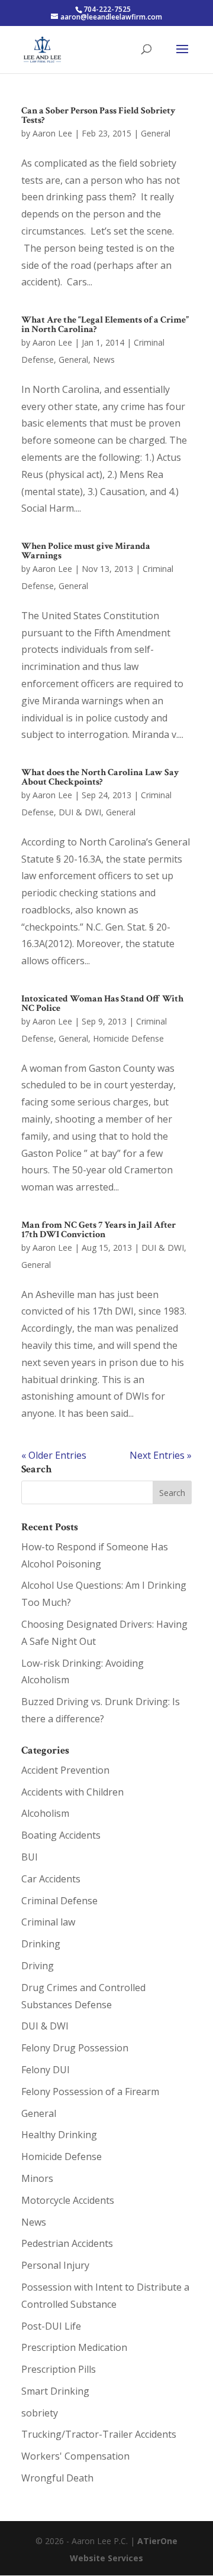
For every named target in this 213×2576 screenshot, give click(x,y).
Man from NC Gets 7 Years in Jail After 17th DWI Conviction (99, 1230)
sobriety (40, 2413)
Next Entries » (161, 1455)
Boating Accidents (61, 1835)
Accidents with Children (72, 1792)
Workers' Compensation (75, 2456)
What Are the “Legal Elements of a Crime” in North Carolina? (105, 325)
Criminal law (48, 1922)
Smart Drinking (55, 2391)
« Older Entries (54, 1455)
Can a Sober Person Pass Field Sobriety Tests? (99, 116)
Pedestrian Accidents (67, 2243)
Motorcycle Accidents (68, 2200)
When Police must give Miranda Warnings (86, 551)
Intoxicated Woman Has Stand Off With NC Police (102, 1004)
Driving (38, 1966)
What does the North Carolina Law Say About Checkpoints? (100, 777)
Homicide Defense (128, 1038)
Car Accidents (51, 1879)
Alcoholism (45, 1813)
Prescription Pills (59, 2369)
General (156, 133)
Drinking (41, 1944)
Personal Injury (55, 2265)
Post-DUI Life (51, 2326)
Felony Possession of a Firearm (90, 2092)
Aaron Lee (52, 133)
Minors (37, 2178)
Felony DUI (46, 2070)
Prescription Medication (74, 2347)
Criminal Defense (59, 1901)
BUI (30, 1857)
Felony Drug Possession (75, 2048)
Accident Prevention (65, 1770)
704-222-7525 (107, 9)
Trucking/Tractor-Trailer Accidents (99, 2434)
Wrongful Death (57, 2478)
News (104, 360)
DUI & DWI (80, 812)
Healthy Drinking (59, 2135)
